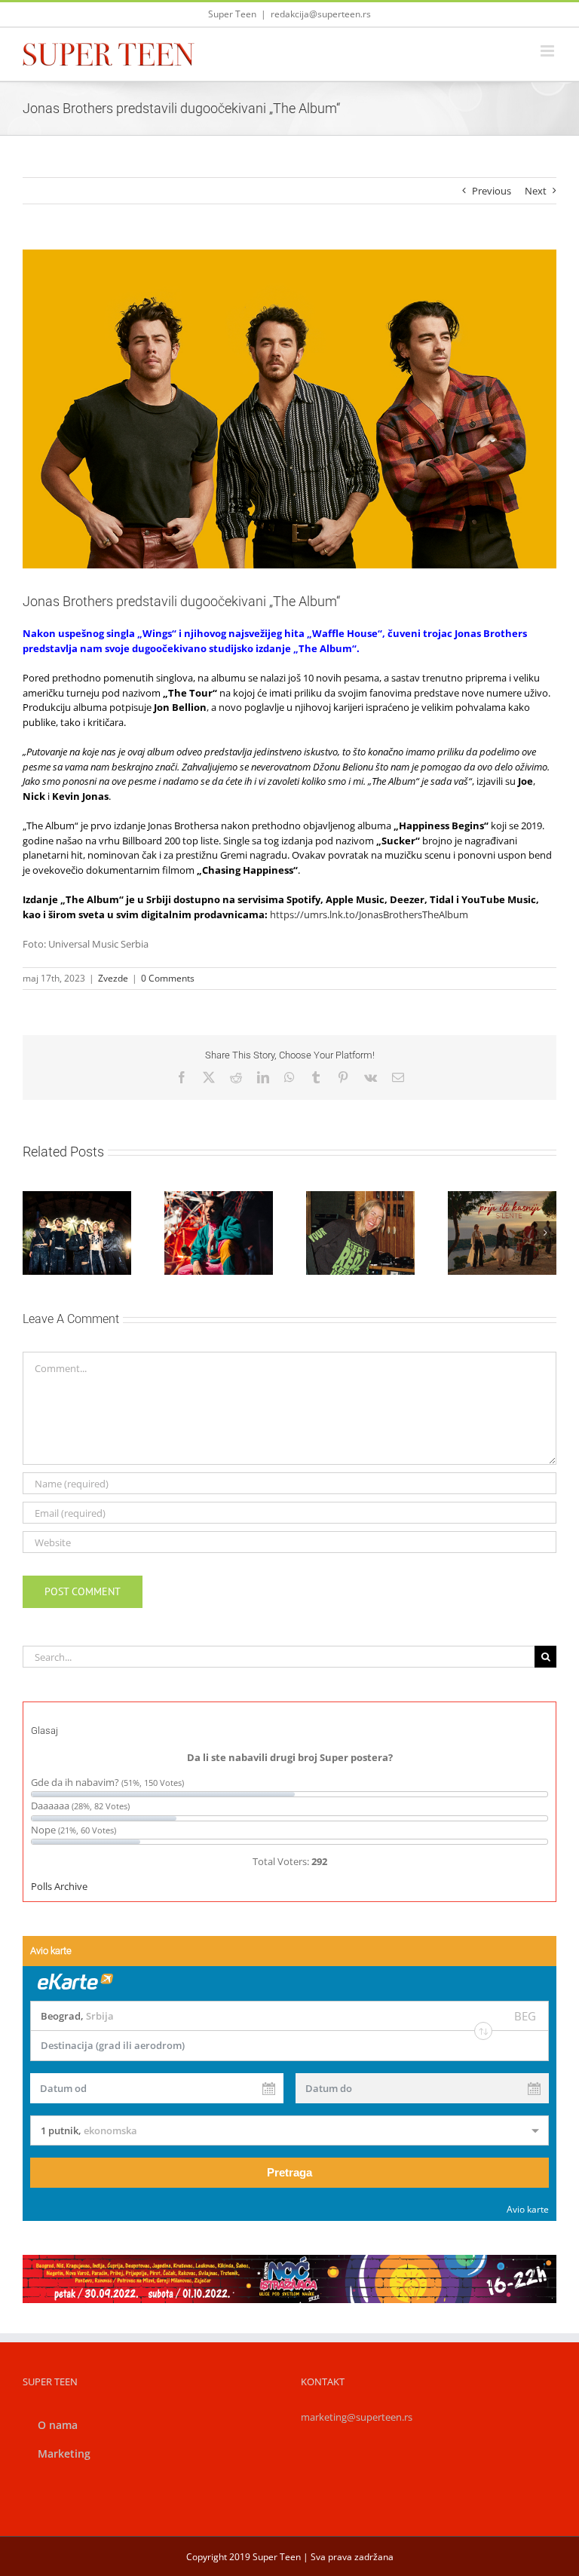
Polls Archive (59, 1886)
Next (536, 191)
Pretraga (289, 2172)
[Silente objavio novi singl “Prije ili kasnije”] (502, 1233)
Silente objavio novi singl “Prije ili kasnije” (484, 1206)
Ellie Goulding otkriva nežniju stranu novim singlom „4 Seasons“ (342, 1191)
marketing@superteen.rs (357, 2417)
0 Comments (168, 978)
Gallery (378, 1191)
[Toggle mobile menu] (548, 51)
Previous (492, 191)
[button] (34, 1233)
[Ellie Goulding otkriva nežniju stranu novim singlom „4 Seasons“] (360, 1233)
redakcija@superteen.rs (321, 14)
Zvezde (113, 978)
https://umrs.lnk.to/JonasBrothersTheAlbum (369, 914)
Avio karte (528, 2209)
